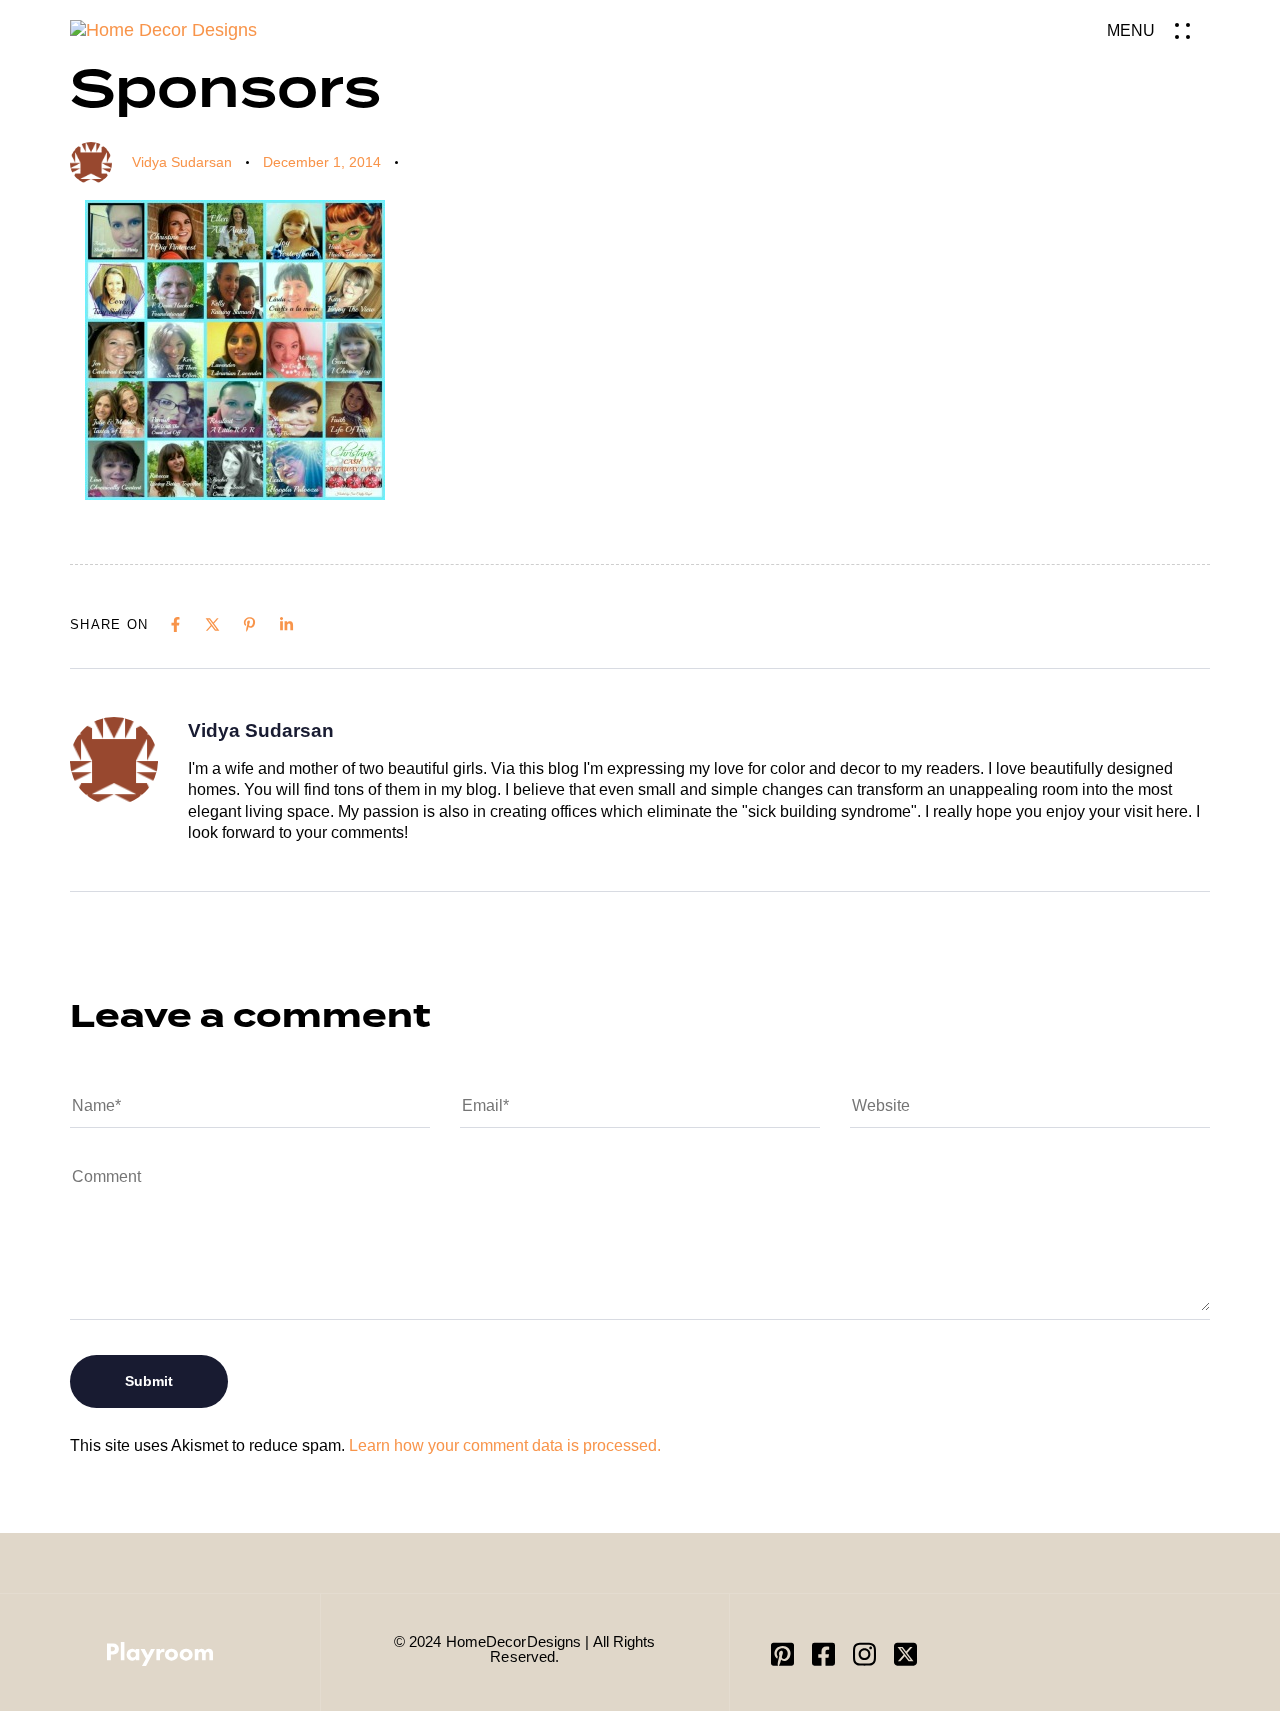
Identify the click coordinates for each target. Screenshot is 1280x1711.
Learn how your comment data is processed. (505, 1445)
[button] (1158, 30)
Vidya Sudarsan (182, 162)
